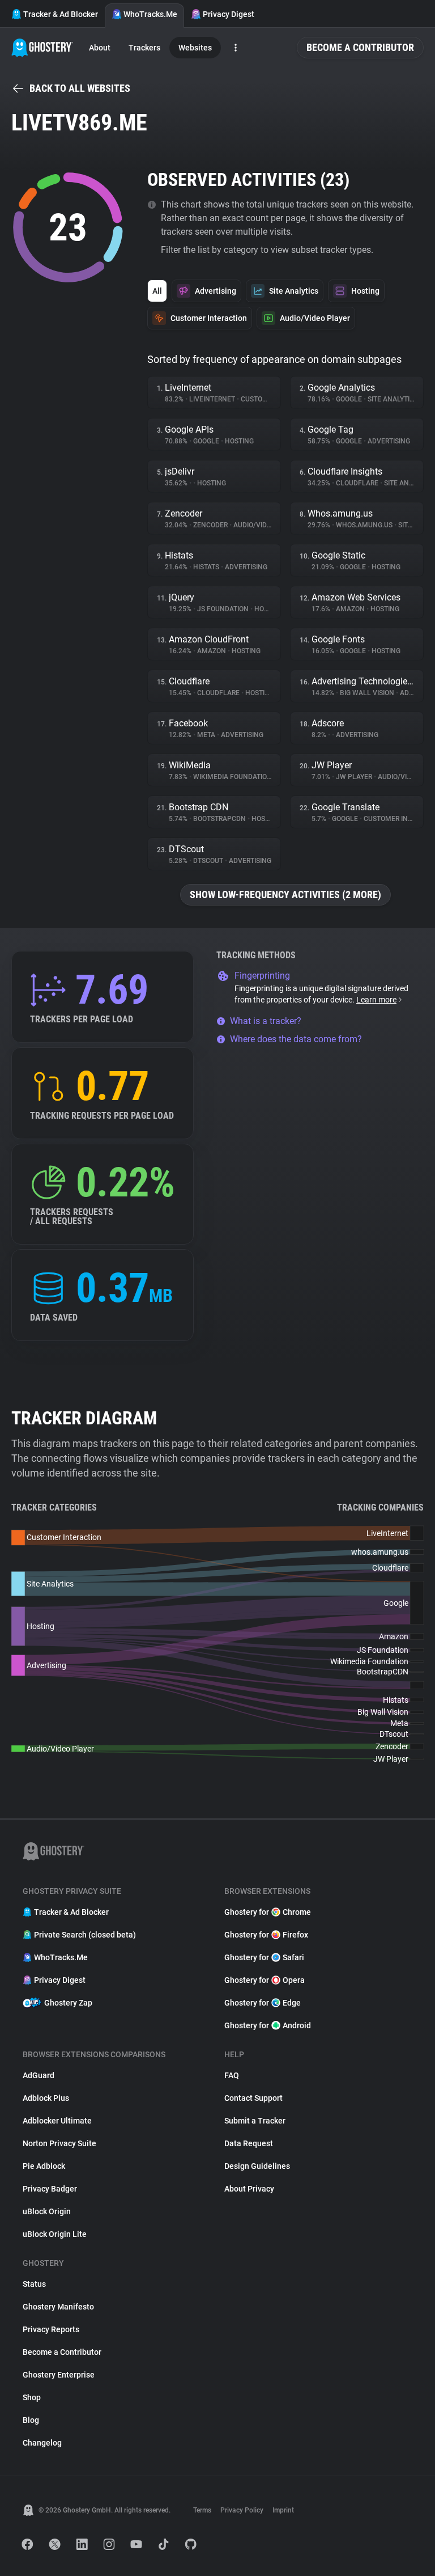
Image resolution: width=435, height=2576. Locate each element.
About (100, 48)
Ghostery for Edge (263, 2003)
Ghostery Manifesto (58, 2307)
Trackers (144, 48)
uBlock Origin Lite (55, 2234)
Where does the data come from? (296, 1039)
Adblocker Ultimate (57, 2121)
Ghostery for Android (268, 2025)
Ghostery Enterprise (59, 2375)
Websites (195, 48)
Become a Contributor (360, 47)
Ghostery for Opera (265, 1980)
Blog (31, 2420)
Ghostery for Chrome (268, 1912)
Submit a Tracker (255, 2121)
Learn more (376, 1000)
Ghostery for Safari (264, 1957)
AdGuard (39, 2075)
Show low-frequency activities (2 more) (285, 894)
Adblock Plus (46, 2098)
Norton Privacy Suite (59, 2143)
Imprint (283, 2510)
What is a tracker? (266, 1021)
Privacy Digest (229, 14)
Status (34, 2284)
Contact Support (253, 2098)
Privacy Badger (50, 2189)
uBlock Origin (47, 2211)
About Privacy (249, 2189)
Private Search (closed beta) (85, 1935)
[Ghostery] (42, 48)
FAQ (232, 2075)
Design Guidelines (257, 2166)
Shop (32, 2397)
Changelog (42, 2443)
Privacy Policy (242, 2510)
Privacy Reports (51, 2329)
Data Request (249, 2143)
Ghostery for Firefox (266, 1935)
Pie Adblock (44, 2166)
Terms (202, 2510)
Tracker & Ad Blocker (61, 14)
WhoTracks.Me (150, 14)
